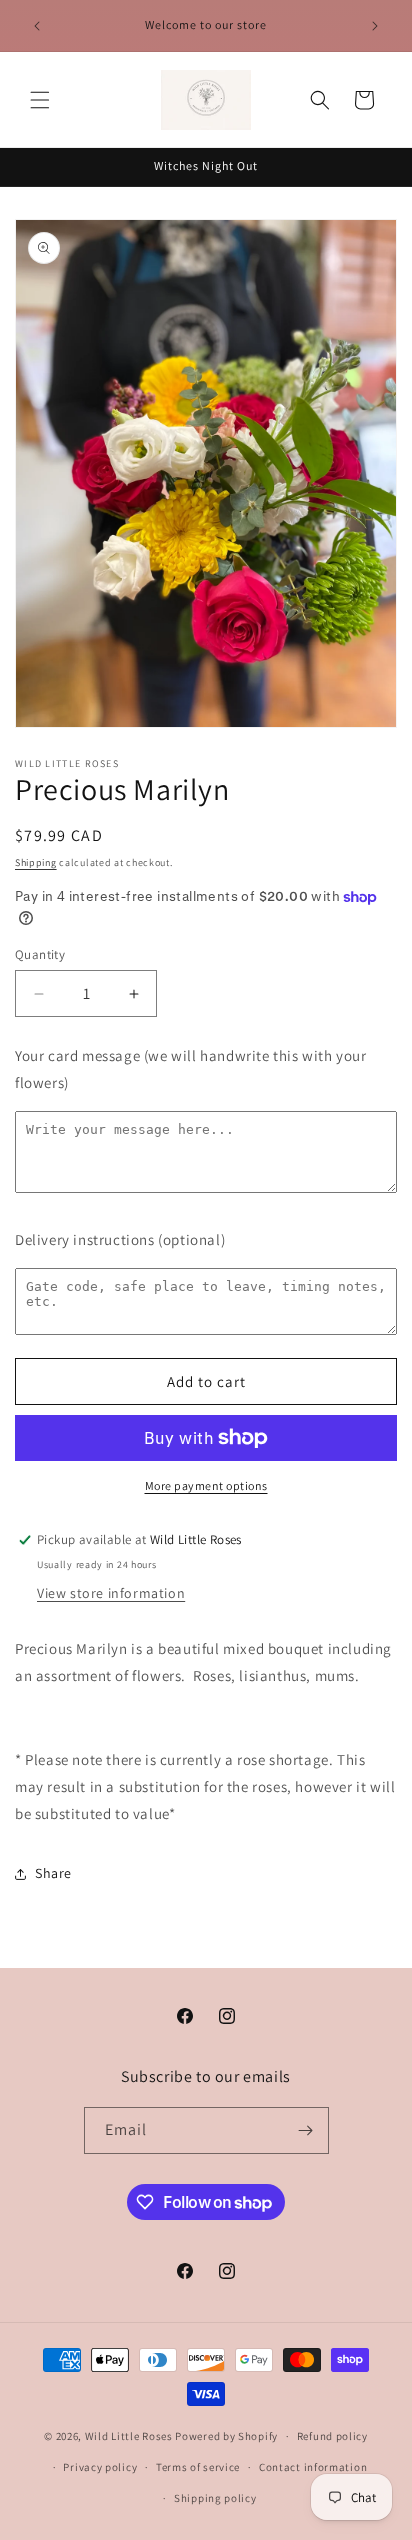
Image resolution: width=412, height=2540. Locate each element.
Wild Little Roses (129, 2436)
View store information (111, 1593)
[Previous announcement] (37, 26)
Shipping (36, 862)
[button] (40, 100)
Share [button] (53, 1873)
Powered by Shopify (226, 2436)
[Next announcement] (375, 26)
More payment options (206, 1485)
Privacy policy (100, 2467)
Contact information (313, 2467)
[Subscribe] (306, 2130)
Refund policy (332, 2436)
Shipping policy (215, 2498)
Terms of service (198, 2467)
